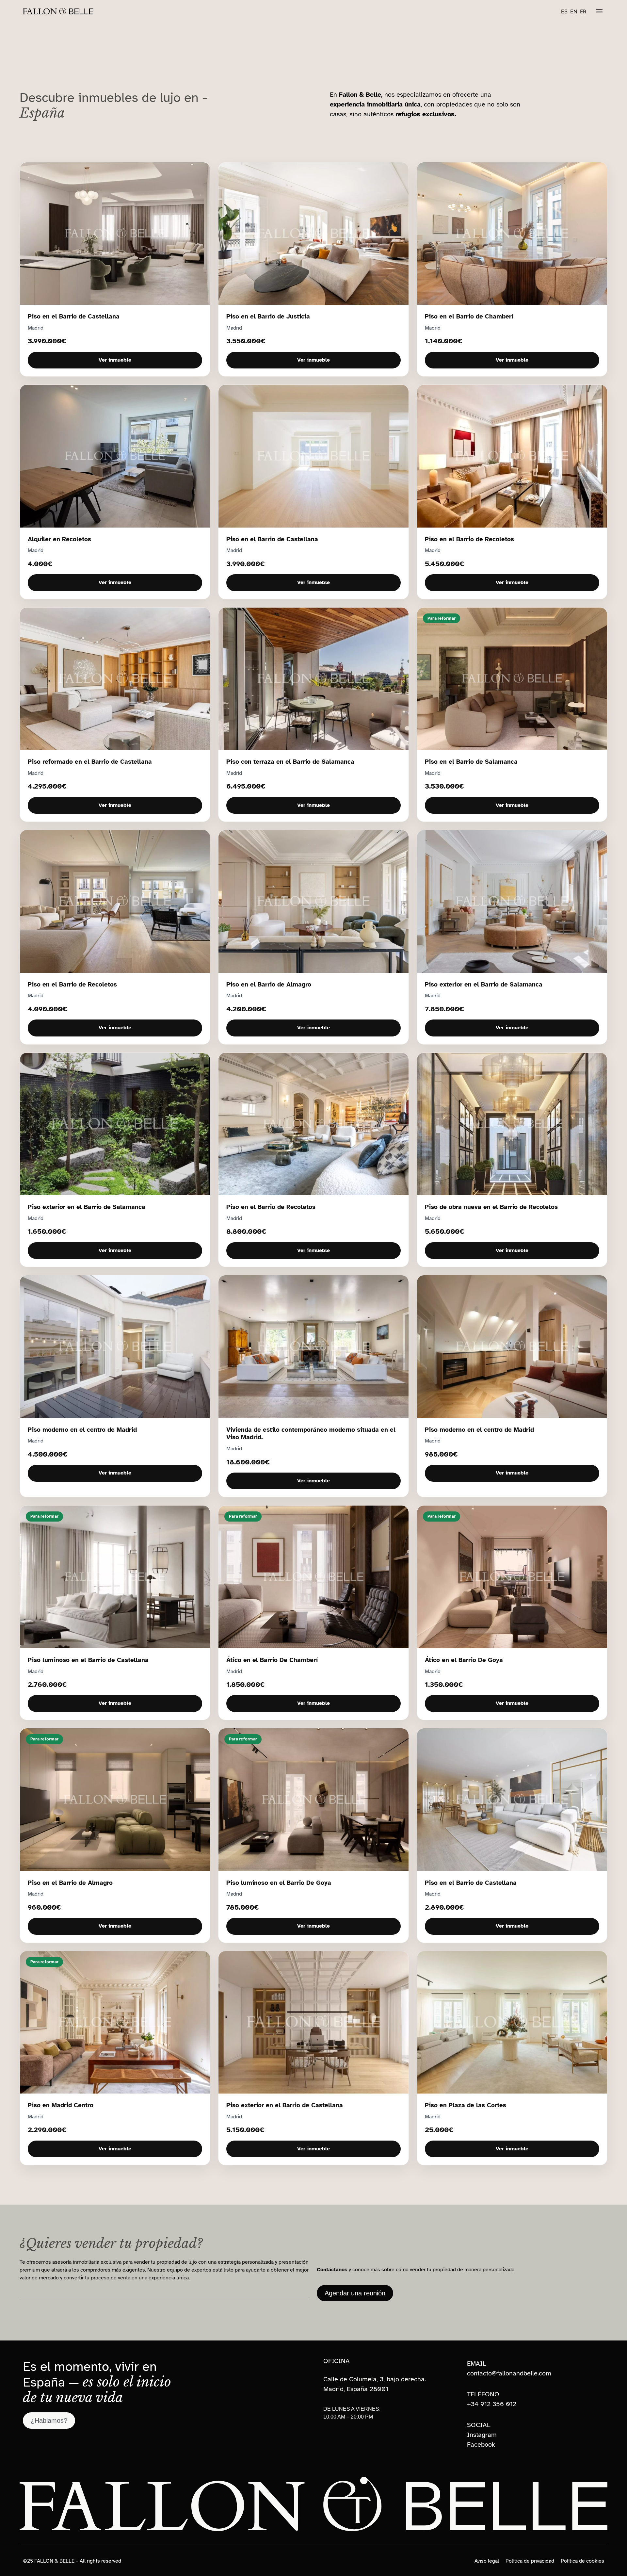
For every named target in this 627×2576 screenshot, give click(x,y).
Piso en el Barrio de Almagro (269, 984)
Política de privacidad (530, 2561)
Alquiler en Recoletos (59, 539)
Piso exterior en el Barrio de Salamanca (484, 984)
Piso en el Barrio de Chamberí (469, 316)
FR (583, 11)
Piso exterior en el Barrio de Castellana (285, 2105)
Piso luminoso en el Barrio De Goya (279, 1883)
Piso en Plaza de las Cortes (466, 2105)
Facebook (481, 2445)
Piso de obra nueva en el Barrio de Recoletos (491, 1207)
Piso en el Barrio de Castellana (74, 316)
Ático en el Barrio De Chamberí (272, 1660)
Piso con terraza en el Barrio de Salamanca (290, 762)
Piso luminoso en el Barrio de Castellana (88, 1660)
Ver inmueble (115, 360)
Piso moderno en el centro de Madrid (82, 1430)
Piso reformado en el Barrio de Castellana (90, 762)
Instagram (482, 2435)
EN (574, 11)
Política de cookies (582, 2561)
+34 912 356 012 (492, 2404)
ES (564, 11)
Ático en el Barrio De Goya (464, 1660)
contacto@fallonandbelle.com (509, 2373)
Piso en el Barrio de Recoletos (469, 539)
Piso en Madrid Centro (61, 2105)
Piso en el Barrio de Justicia (268, 316)
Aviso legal (487, 2561)
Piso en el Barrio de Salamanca (471, 762)
